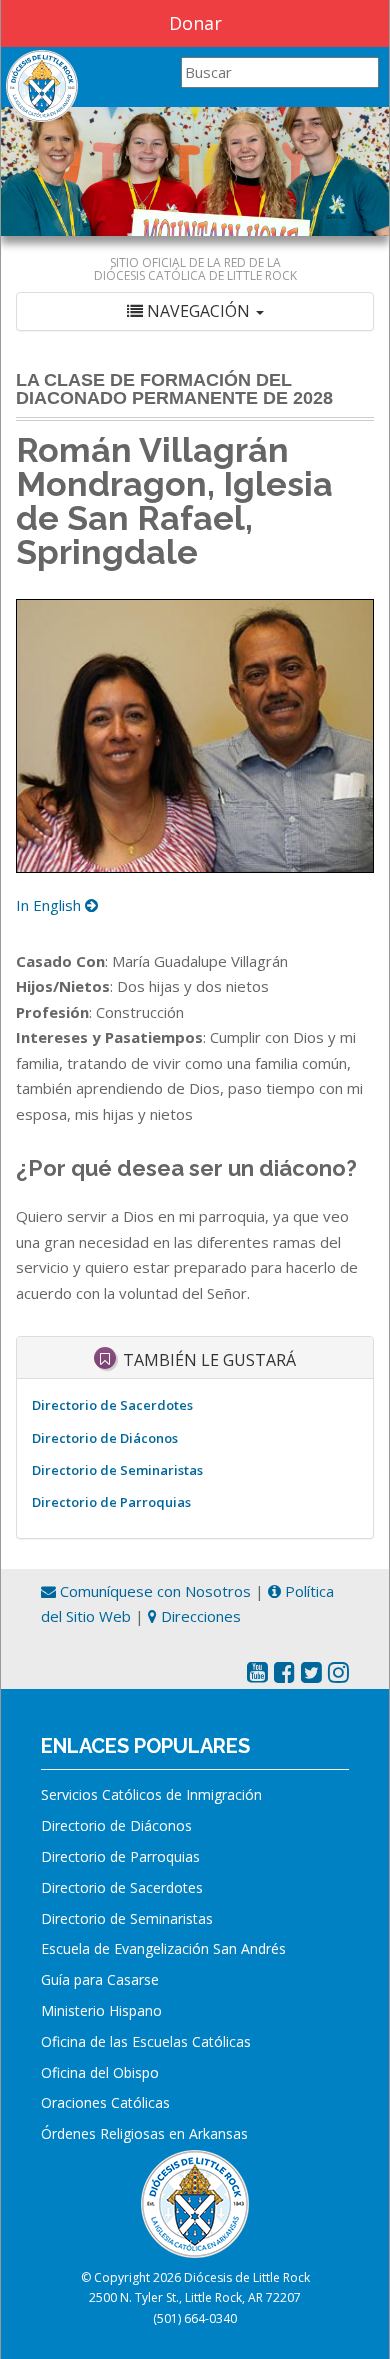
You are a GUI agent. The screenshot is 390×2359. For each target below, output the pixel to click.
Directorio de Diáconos (105, 1438)
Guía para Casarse (100, 1979)
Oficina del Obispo (100, 2072)
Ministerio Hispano (101, 2010)
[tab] (195, 311)
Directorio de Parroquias (111, 1502)
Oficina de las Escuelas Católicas (146, 2041)
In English (50, 905)
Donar (195, 23)
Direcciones (199, 1616)
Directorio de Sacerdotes (112, 1405)
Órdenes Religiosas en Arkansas (144, 2133)
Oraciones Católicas (105, 2102)
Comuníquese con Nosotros (153, 1591)
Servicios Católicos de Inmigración (151, 1794)
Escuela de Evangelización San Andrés (163, 1948)
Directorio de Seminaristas (117, 1470)
